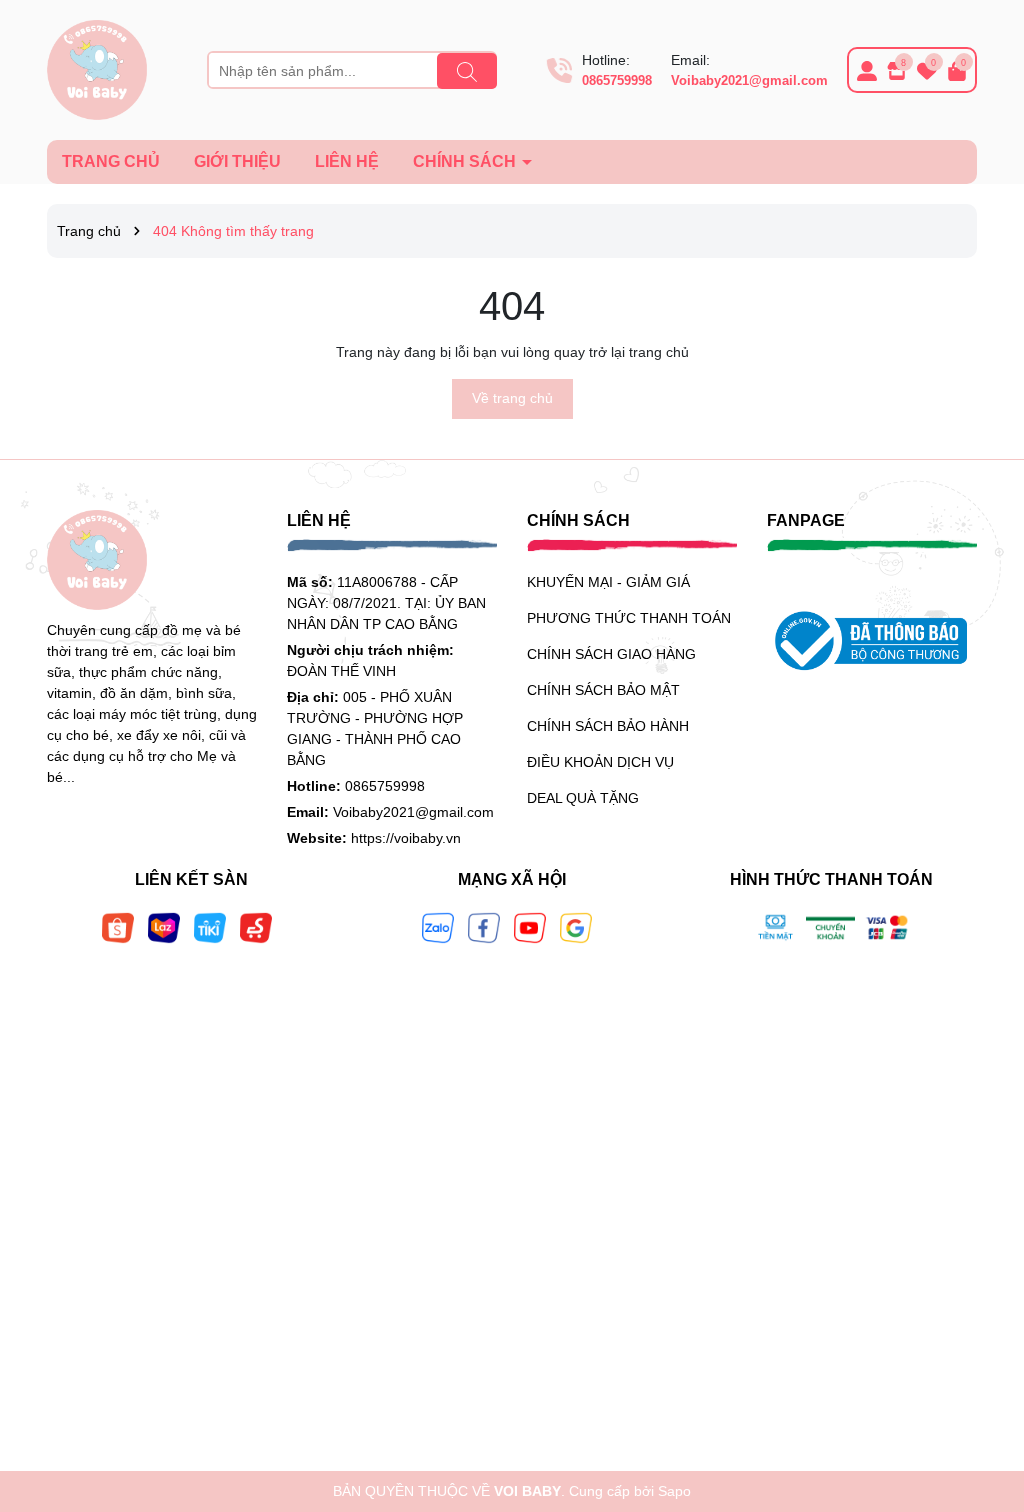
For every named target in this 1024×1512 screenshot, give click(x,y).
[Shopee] (118, 926)
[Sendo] (256, 926)
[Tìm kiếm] (467, 71)
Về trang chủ (512, 398)
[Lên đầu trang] (984, 1392)
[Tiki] (210, 926)
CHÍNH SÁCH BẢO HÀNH (608, 726)
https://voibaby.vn (406, 838)
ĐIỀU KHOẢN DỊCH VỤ (600, 762)
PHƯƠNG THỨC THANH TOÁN (629, 618)
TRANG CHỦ (111, 161)
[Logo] (97, 69)
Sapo (674, 1491)
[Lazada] (164, 926)
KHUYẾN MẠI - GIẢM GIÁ (608, 582)
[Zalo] (438, 926)
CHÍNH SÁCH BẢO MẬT (603, 690)
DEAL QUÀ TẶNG (583, 798)
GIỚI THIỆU (237, 161)
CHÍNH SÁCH (466, 161)
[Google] (576, 926)
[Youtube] (530, 926)
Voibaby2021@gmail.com (749, 80)
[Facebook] (484, 926)
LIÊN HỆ (347, 161)
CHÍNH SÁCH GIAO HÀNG (611, 654)
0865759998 (617, 80)
